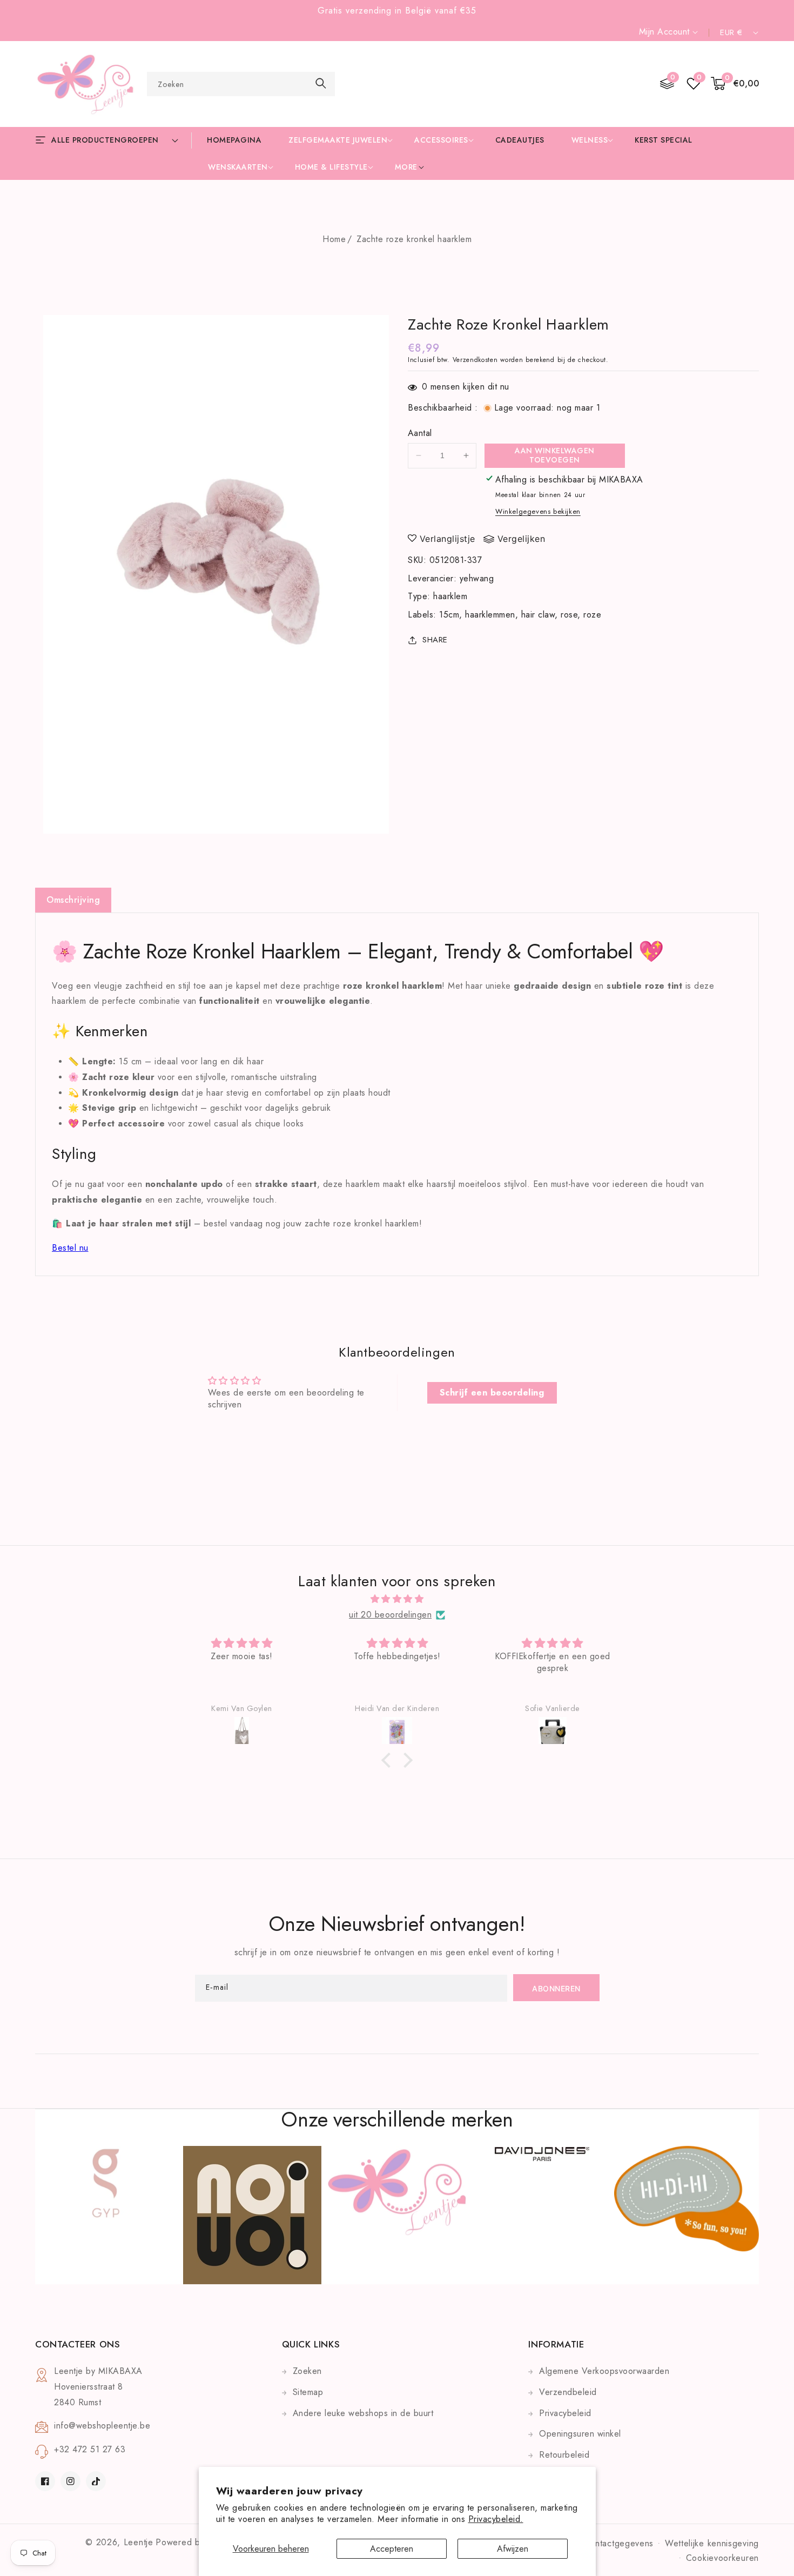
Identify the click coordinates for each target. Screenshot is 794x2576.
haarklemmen (490, 615)
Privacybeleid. (496, 2519)
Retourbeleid (564, 2455)
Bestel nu (70, 1248)
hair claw (538, 615)
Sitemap (308, 2392)
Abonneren (556, 1988)
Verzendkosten (475, 360)
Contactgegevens (619, 2543)
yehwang (477, 578)
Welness (590, 140)
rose (569, 615)
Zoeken (307, 2371)
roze (592, 615)
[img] (397, 1599)
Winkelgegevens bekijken (538, 511)
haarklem (450, 596)
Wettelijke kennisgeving (712, 2543)
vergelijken (522, 539)
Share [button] (435, 640)
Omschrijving (73, 900)
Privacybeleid (565, 2413)
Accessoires (441, 140)
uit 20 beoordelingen (390, 1615)
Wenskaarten (238, 167)
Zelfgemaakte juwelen (338, 140)
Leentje (139, 2542)
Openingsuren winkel (580, 2434)
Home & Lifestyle (331, 167)
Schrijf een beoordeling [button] (492, 1393)
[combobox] (241, 84)
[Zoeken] (321, 83)
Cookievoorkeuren (722, 2558)
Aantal (420, 433)
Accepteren (392, 2549)
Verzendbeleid (568, 2392)
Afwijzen (513, 2549)
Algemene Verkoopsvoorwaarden (604, 2371)
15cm (449, 615)
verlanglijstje (448, 539)
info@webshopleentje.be (102, 2426)
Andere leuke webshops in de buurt (363, 2413)
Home (334, 239)
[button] (735, 84)
